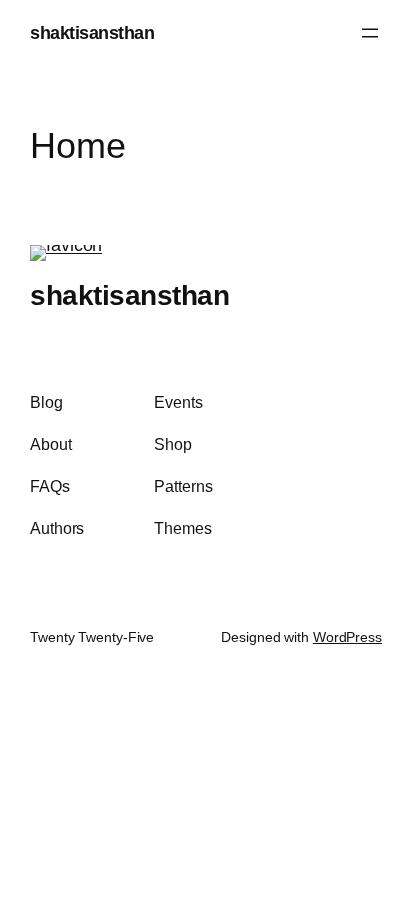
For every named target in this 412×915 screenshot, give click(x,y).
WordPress (347, 637)
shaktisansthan (92, 32)
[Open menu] (370, 33)
